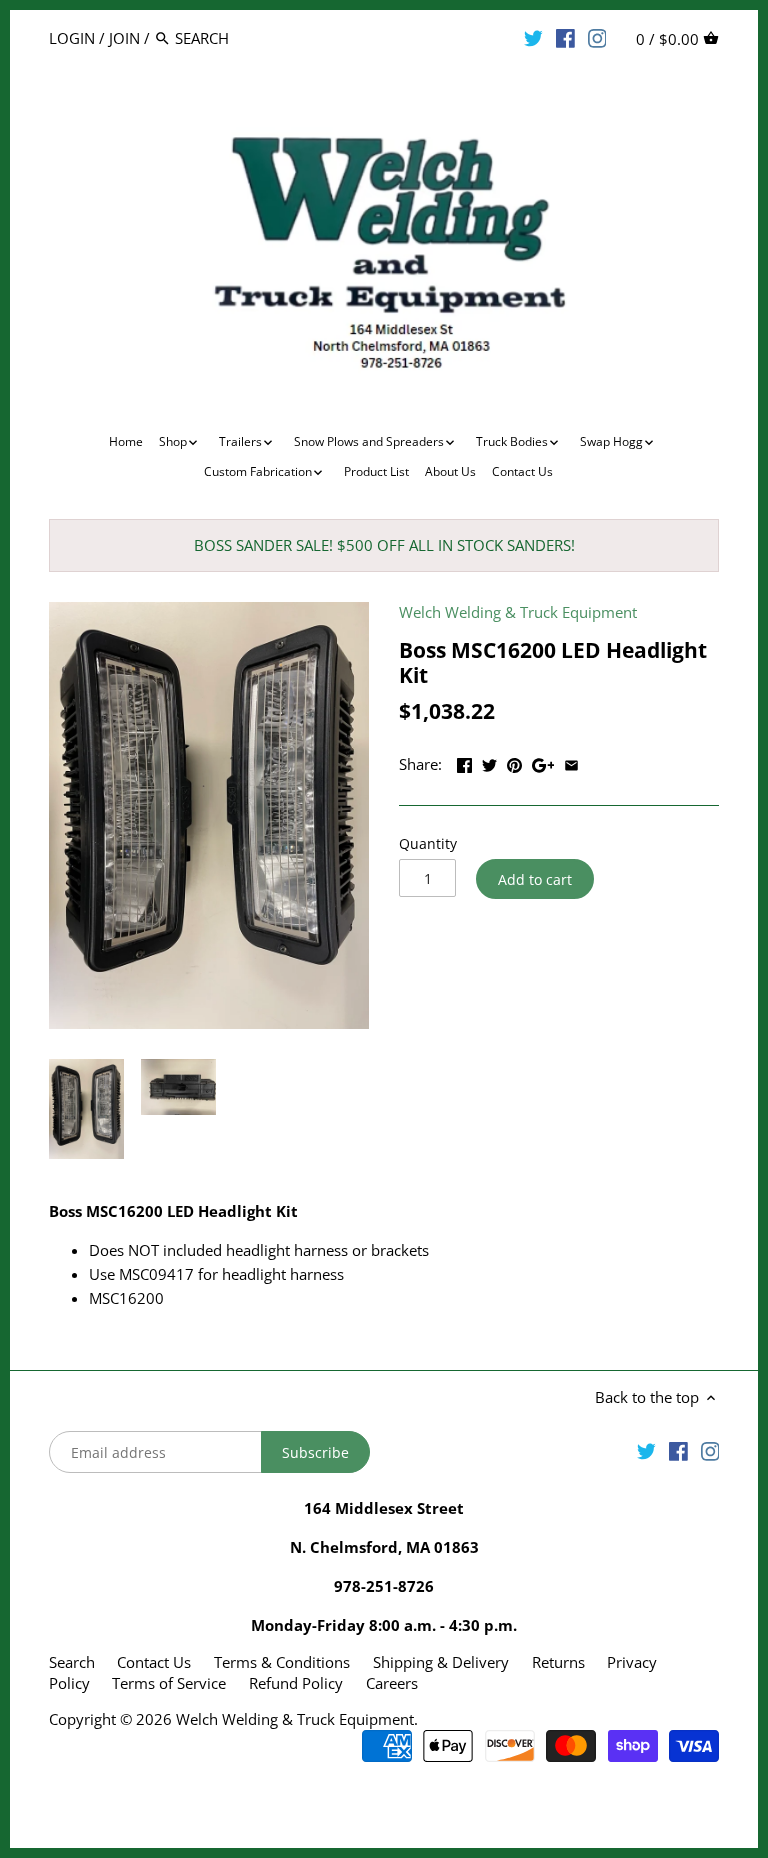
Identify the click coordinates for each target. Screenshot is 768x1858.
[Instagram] (597, 37)
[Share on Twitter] (489, 762)
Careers (392, 1683)
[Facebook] (565, 37)
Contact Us (154, 1662)
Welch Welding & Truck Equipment (518, 612)
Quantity (428, 844)
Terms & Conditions (282, 1662)
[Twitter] (533, 37)
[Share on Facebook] (464, 762)
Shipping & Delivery (443, 1662)
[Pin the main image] (514, 762)
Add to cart (535, 879)
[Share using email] (571, 762)
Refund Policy (296, 1683)
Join (124, 38)
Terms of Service (169, 1683)
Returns (558, 1662)
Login (72, 38)
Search (72, 1662)
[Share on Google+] (543, 762)
